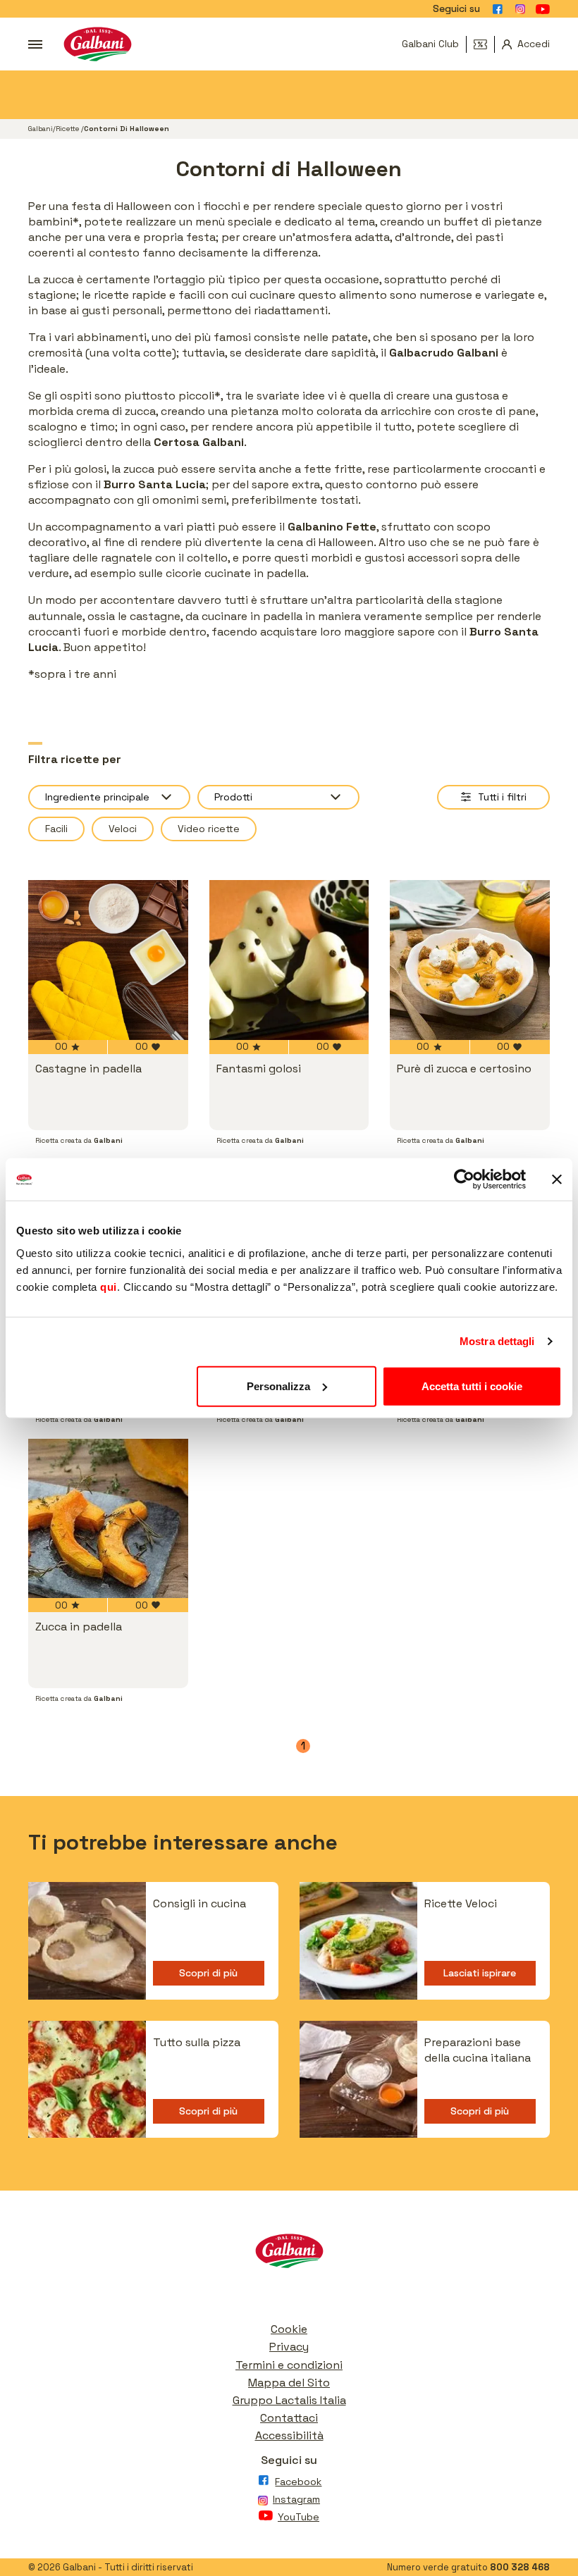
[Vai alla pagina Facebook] (498, 9)
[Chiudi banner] (557, 1179)
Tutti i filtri (502, 797)
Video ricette (209, 829)
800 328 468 (520, 2567)
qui (109, 1286)
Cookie (289, 2329)
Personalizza (278, 1386)
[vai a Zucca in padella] (108, 1519)
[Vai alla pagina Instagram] (520, 9)
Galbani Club (430, 44)
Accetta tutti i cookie (472, 1386)
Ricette (68, 129)
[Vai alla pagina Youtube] (543, 9)
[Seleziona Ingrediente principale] (109, 797)
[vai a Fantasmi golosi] (289, 960)
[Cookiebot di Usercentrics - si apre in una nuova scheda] (464, 1179)
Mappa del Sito (289, 2383)
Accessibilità (289, 2435)
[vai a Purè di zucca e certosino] (470, 960)
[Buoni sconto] (484, 44)
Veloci (123, 829)
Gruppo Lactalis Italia (289, 2400)
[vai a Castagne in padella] (108, 960)
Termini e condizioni (289, 2365)
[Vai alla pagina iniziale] (98, 44)
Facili (56, 829)
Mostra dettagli (497, 1341)
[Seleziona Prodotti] (278, 797)
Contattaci (289, 2418)
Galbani (41, 129)
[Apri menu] (35, 44)
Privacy (289, 2347)
